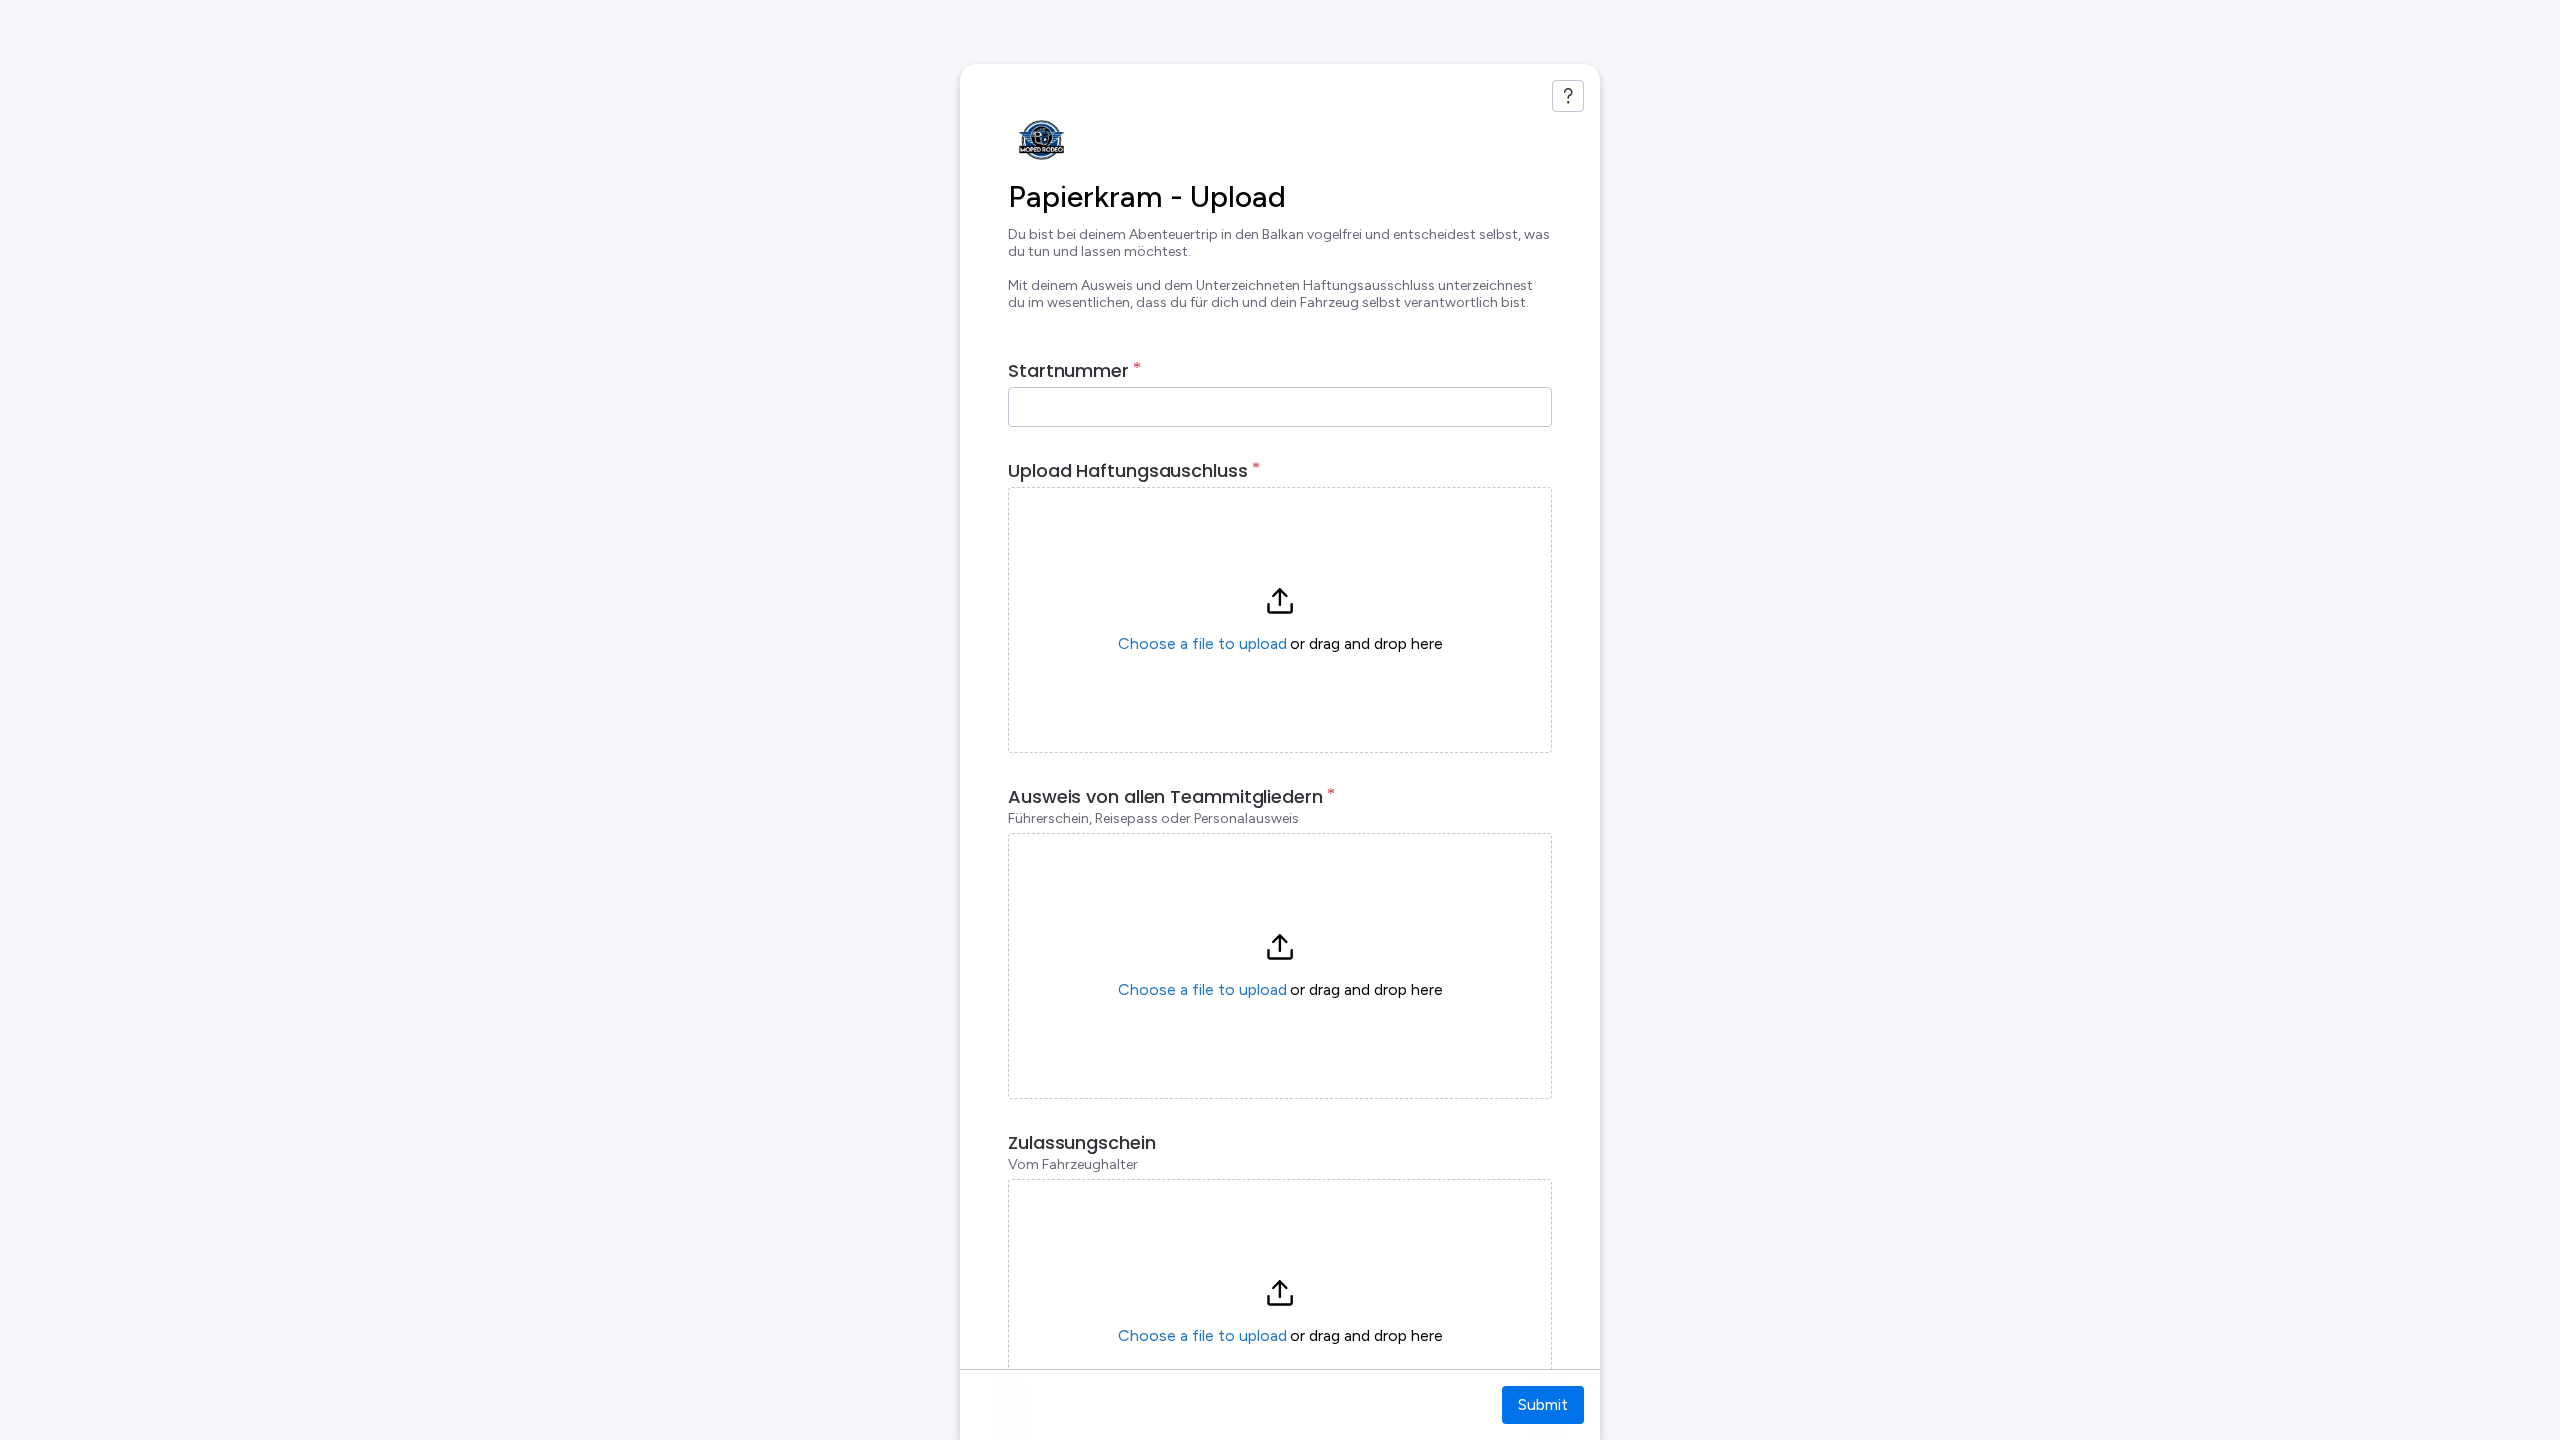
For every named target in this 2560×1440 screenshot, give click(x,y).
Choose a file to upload (1202, 643)
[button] (1280, 620)
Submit (1543, 1404)
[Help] (1568, 96)
